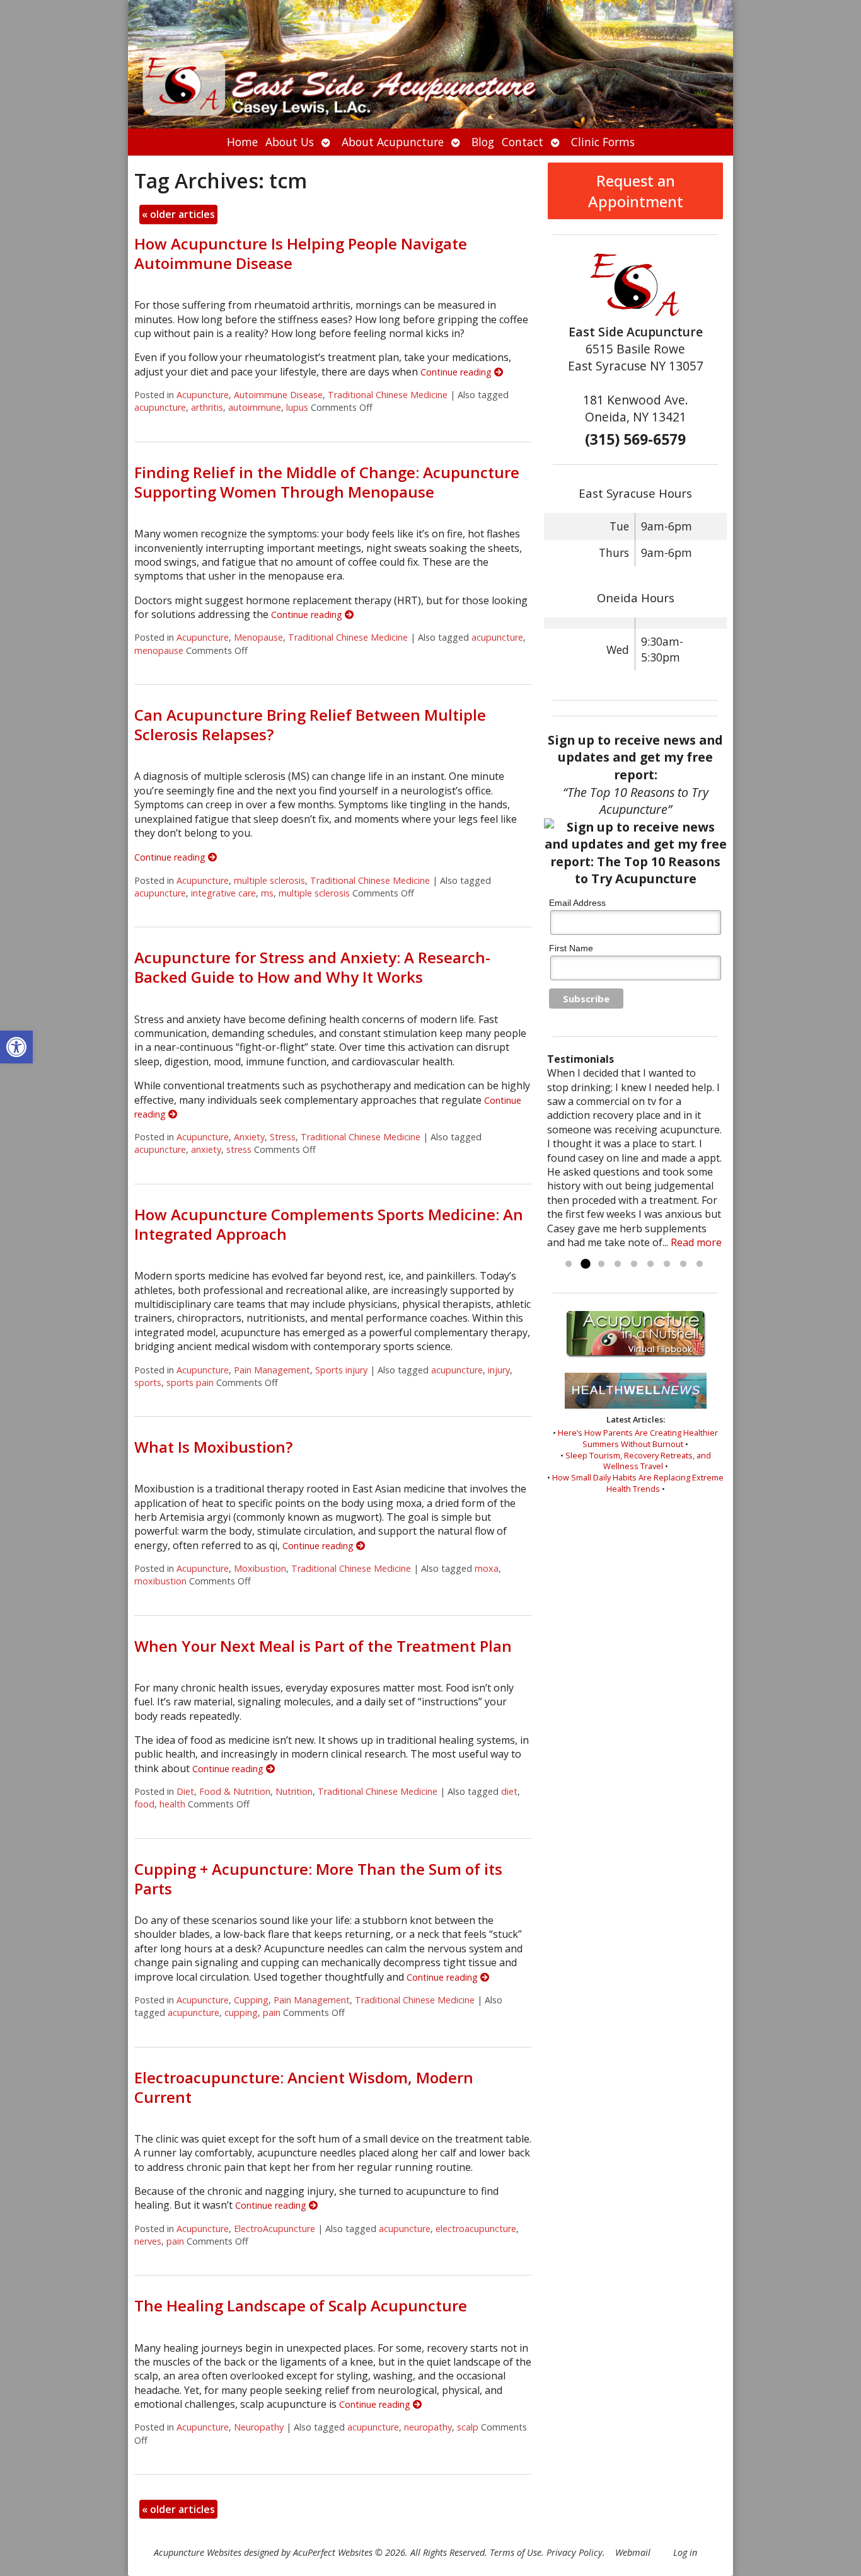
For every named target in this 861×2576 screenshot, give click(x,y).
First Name (571, 948)
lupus (297, 407)
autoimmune (255, 407)
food (144, 1804)
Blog (483, 142)
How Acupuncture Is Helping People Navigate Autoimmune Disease (301, 253)
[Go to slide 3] (601, 1264)
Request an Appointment (636, 191)
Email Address (577, 903)
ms (267, 893)
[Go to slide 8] (683, 1264)
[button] (16, 1047)
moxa (487, 1568)
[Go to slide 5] (634, 1264)
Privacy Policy (575, 2552)
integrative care (223, 893)
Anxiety (249, 1137)
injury (499, 1370)
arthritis (207, 407)
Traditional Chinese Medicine (388, 395)
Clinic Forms (603, 142)
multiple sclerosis (269, 880)
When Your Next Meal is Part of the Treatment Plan (323, 1646)
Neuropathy (259, 2427)
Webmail (633, 2552)
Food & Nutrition (235, 1791)
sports (148, 1382)
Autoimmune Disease (278, 395)
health (172, 1804)
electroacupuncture (476, 2229)
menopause (159, 650)
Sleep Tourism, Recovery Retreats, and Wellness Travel (638, 1461)
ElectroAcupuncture (274, 2229)
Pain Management (272, 1370)
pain (272, 2012)
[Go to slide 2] (585, 1264)
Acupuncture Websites (198, 2552)
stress (239, 1149)
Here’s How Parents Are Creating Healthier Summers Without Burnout (638, 1438)
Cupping (251, 2000)
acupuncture (160, 407)
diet (509, 1791)
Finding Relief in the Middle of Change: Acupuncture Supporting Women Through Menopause (327, 482)
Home (242, 142)
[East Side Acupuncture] (430, 64)
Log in (685, 2552)
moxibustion (160, 1581)
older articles (178, 214)
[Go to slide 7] (667, 1264)
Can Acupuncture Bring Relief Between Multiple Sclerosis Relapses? (310, 724)
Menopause (258, 637)
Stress (283, 1137)
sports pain (190, 1382)
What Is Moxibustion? (213, 1447)
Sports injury (341, 1370)
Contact (523, 142)
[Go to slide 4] (618, 1264)
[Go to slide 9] (700, 1264)
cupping (241, 2012)
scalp (468, 2427)
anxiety (206, 1149)
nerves (148, 2241)
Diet (185, 1791)
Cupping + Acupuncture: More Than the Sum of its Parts (318, 1879)
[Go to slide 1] (569, 1264)
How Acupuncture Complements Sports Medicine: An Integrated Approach (329, 1224)
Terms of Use (516, 2552)
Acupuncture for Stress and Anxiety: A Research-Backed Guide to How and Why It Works (312, 967)
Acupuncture (203, 395)
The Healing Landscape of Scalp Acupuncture (301, 2305)
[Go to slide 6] (650, 1264)
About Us (290, 142)
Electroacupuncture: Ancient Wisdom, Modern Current (304, 2087)
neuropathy (428, 2427)
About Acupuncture (393, 142)
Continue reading (457, 372)
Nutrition (294, 1791)
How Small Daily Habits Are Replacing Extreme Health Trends (638, 1483)
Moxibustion (260, 1568)
